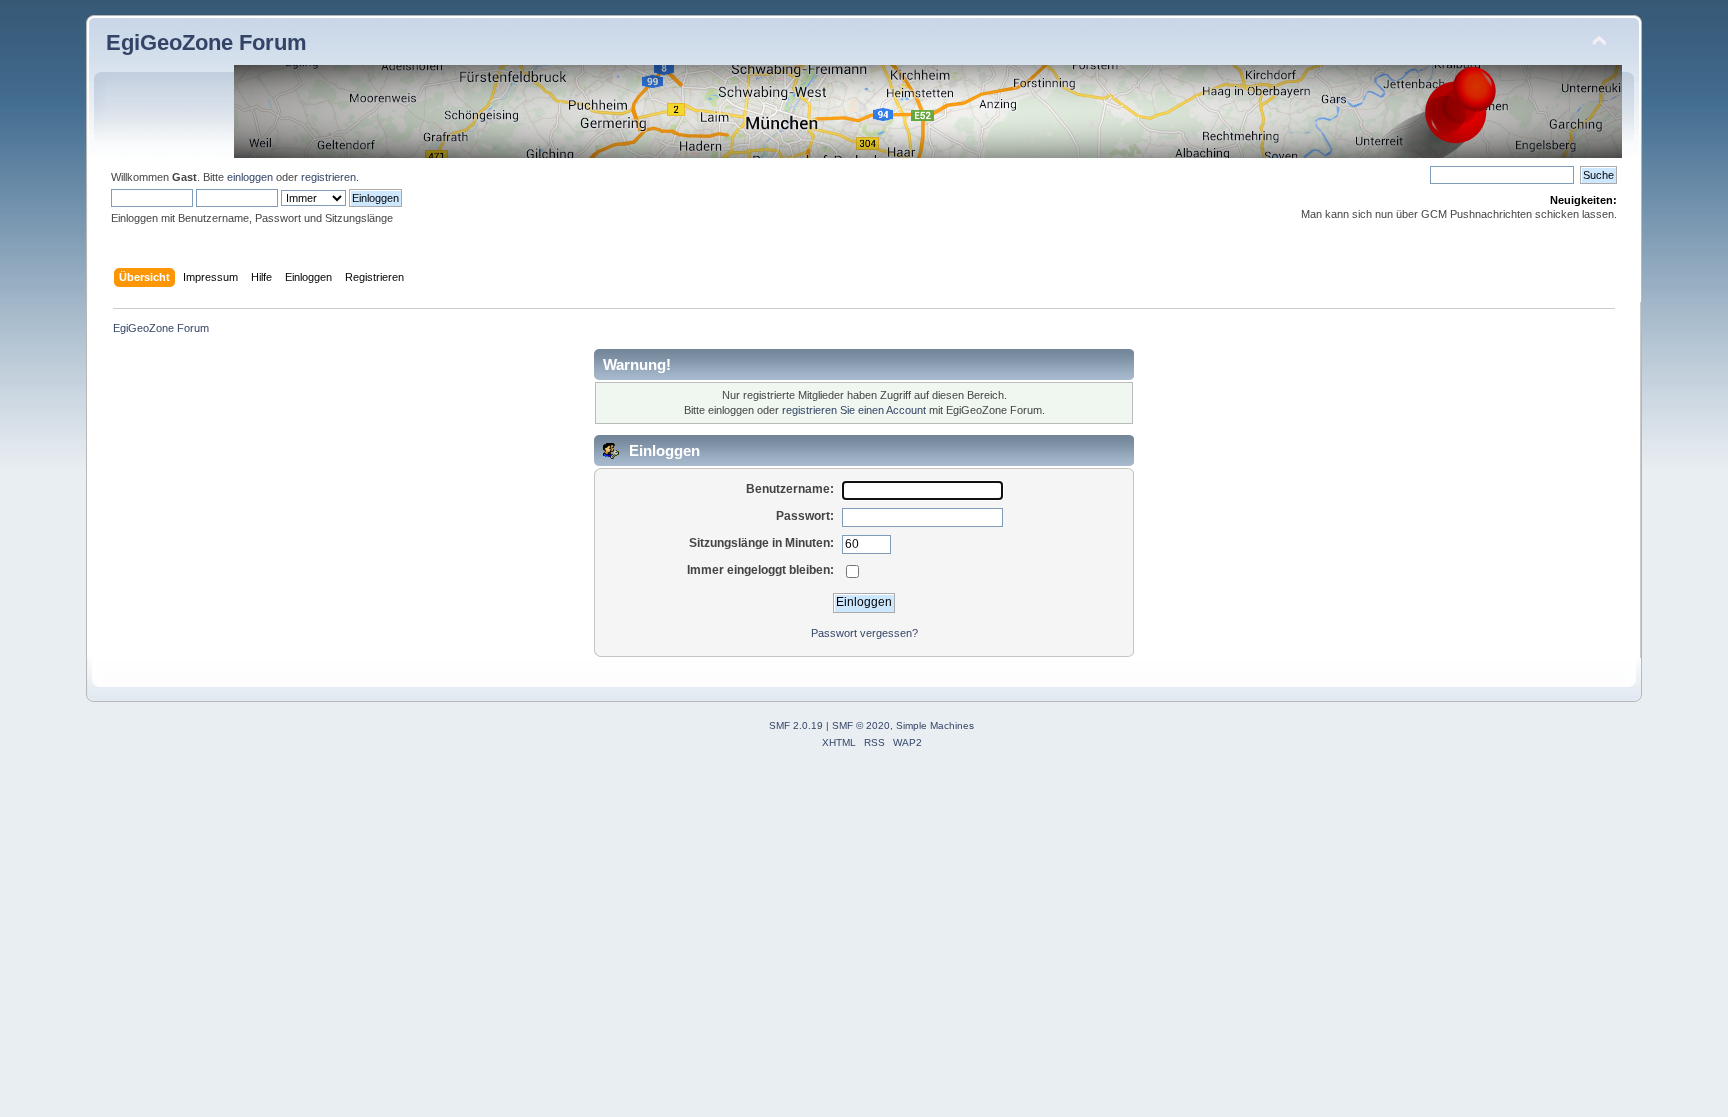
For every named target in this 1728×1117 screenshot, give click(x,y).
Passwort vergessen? (864, 633)
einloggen (250, 177)
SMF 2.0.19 (796, 725)
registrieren (328, 177)
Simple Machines (935, 725)
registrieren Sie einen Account (854, 410)
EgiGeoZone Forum (206, 42)
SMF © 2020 (861, 725)
